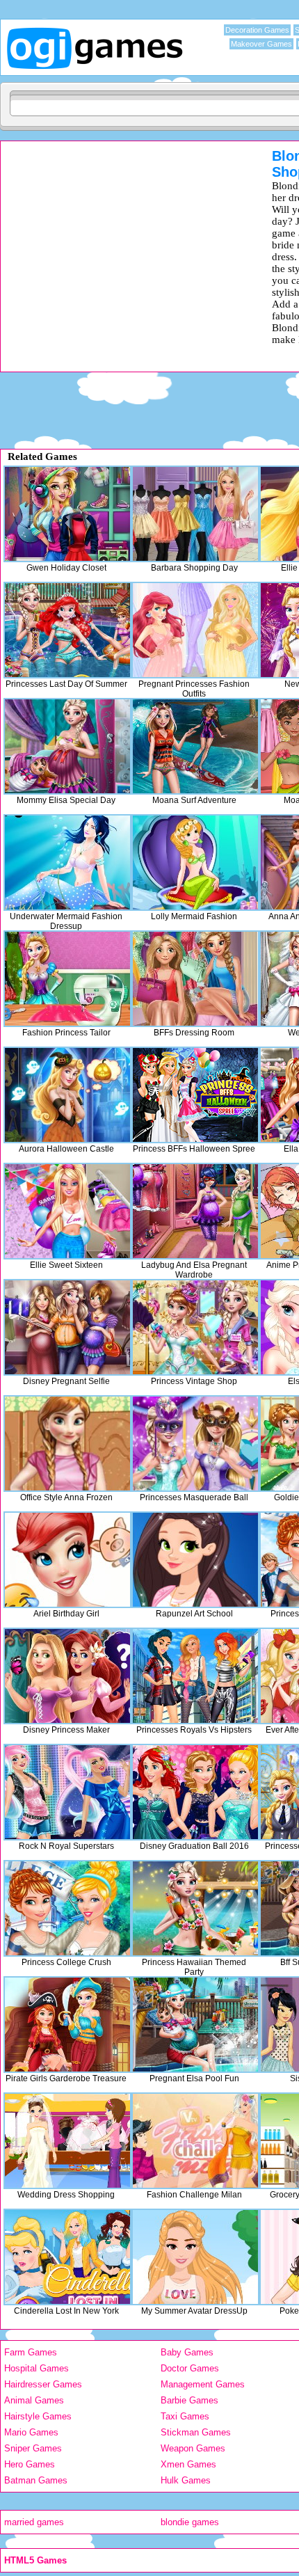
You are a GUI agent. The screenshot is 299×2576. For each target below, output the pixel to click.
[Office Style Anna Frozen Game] (67, 1444)
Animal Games (34, 2400)
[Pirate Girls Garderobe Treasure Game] (67, 2025)
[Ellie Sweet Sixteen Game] (67, 1211)
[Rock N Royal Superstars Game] (67, 1792)
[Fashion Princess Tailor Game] (67, 979)
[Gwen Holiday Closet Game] (67, 514)
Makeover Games (261, 44)
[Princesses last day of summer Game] (67, 630)
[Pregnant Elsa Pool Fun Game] (195, 2025)
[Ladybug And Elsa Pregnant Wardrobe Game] (195, 1211)
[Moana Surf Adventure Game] (195, 746)
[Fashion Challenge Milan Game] (195, 2141)
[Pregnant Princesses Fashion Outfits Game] (195, 630)
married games (34, 2522)
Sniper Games (33, 2448)
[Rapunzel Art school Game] (195, 1560)
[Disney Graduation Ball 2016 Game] (195, 1792)
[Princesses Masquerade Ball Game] (195, 1444)
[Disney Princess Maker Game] (67, 1676)
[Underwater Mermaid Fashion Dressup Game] (67, 862)
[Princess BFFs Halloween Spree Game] (195, 1095)
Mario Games (31, 2432)
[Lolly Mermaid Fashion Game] (195, 862)
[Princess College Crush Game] (67, 1908)
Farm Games (31, 2352)
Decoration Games (257, 30)
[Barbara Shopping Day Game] (195, 514)
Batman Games (36, 2480)
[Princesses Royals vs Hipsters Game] (195, 1676)
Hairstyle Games (38, 2416)
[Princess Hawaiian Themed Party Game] (195, 1908)
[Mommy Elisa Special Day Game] (67, 746)
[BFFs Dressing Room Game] (195, 979)
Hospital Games (37, 2368)
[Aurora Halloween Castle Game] (67, 1095)
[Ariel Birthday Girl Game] (67, 1560)
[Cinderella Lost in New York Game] (67, 2257)
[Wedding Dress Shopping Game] (67, 2141)
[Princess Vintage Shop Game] (195, 1327)
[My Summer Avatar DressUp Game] (195, 2257)
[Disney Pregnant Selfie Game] (67, 1327)
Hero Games (30, 2464)
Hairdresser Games (43, 2384)
